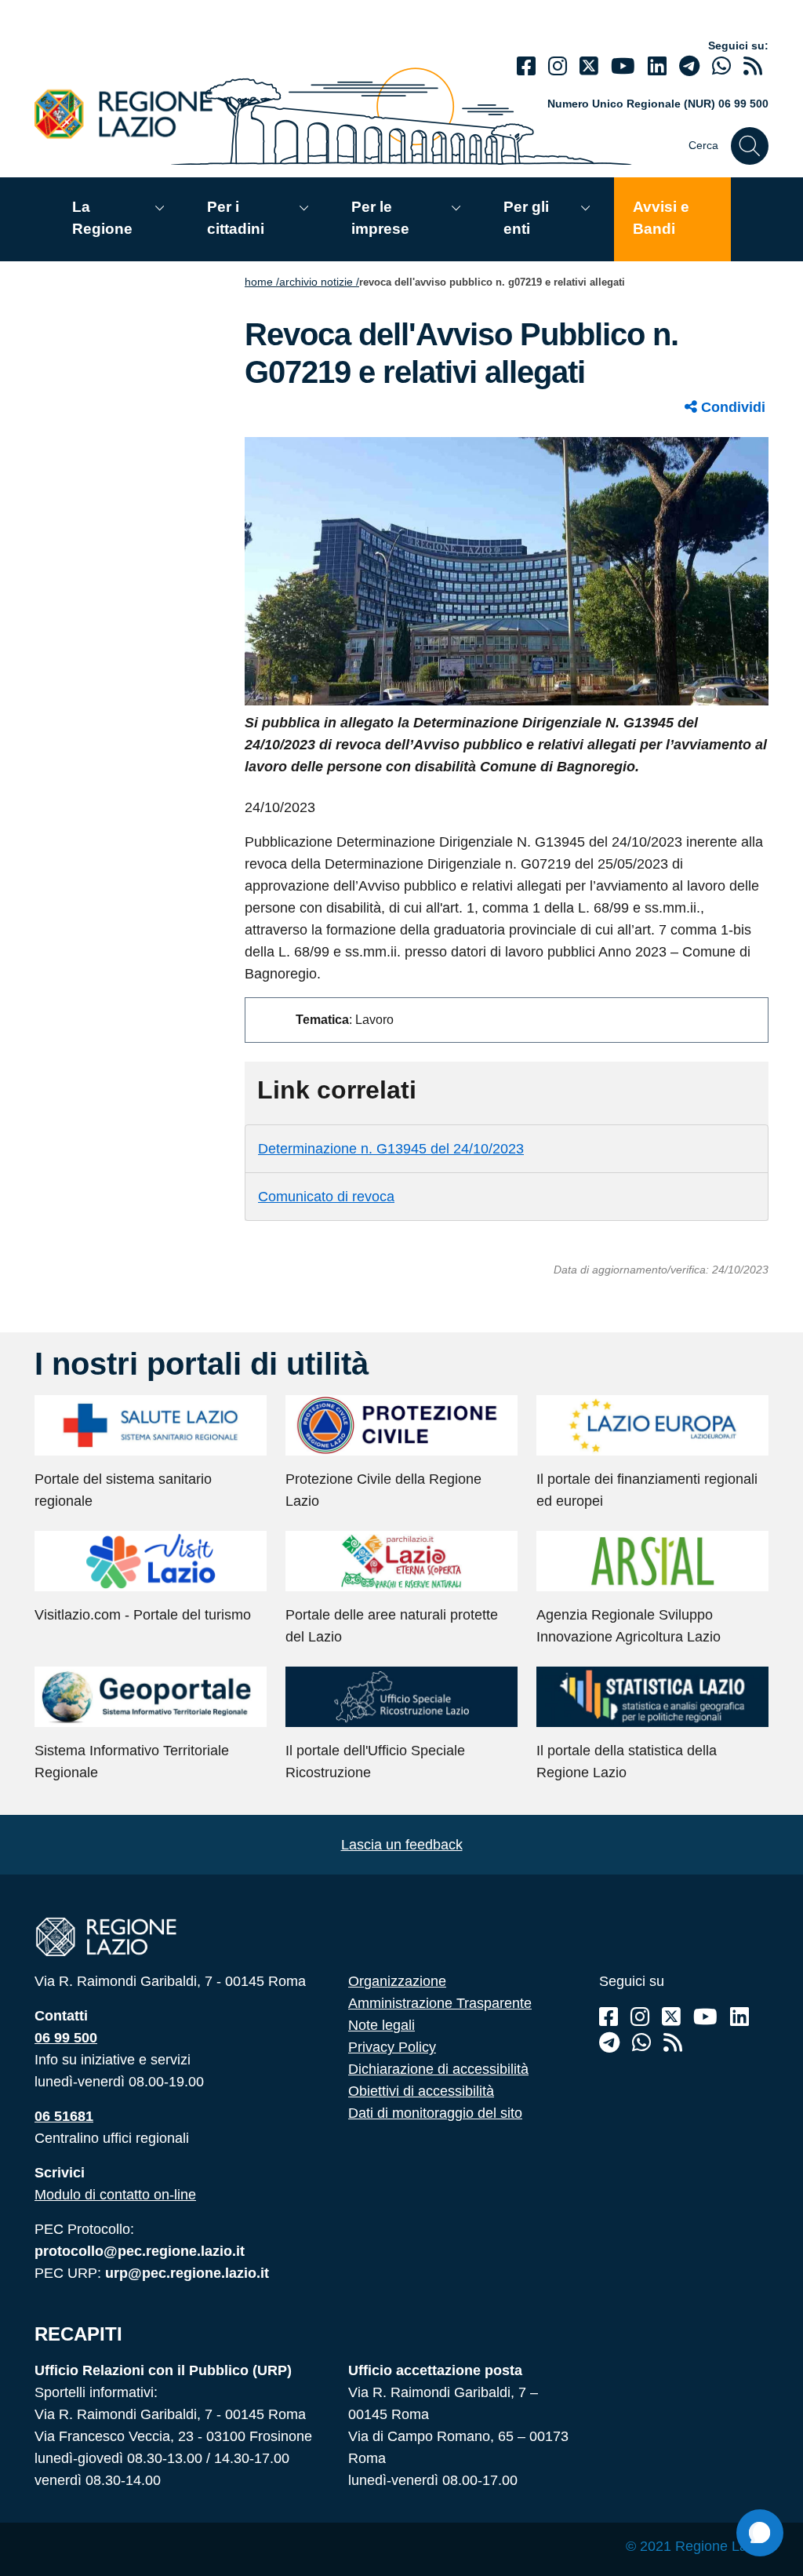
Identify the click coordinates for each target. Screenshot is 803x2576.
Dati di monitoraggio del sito (435, 2113)
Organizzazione (397, 1981)
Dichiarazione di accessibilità (438, 2069)
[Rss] (673, 2043)
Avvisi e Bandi (661, 218)
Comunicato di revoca (326, 1197)
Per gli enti (526, 218)
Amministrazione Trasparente (440, 2003)
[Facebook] (526, 66)
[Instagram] (558, 66)
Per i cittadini (236, 218)
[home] (133, 113)
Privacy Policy (392, 2047)
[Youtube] (623, 66)
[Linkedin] (657, 66)
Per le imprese (380, 218)
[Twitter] (589, 66)
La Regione (102, 218)
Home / (262, 282)
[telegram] (689, 66)
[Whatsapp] (721, 66)
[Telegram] (609, 2043)
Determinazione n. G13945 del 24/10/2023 (391, 1149)
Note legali (382, 2025)
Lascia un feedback (402, 1845)
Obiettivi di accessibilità (421, 2091)
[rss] (753, 66)
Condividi (731, 407)
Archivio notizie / (319, 282)
